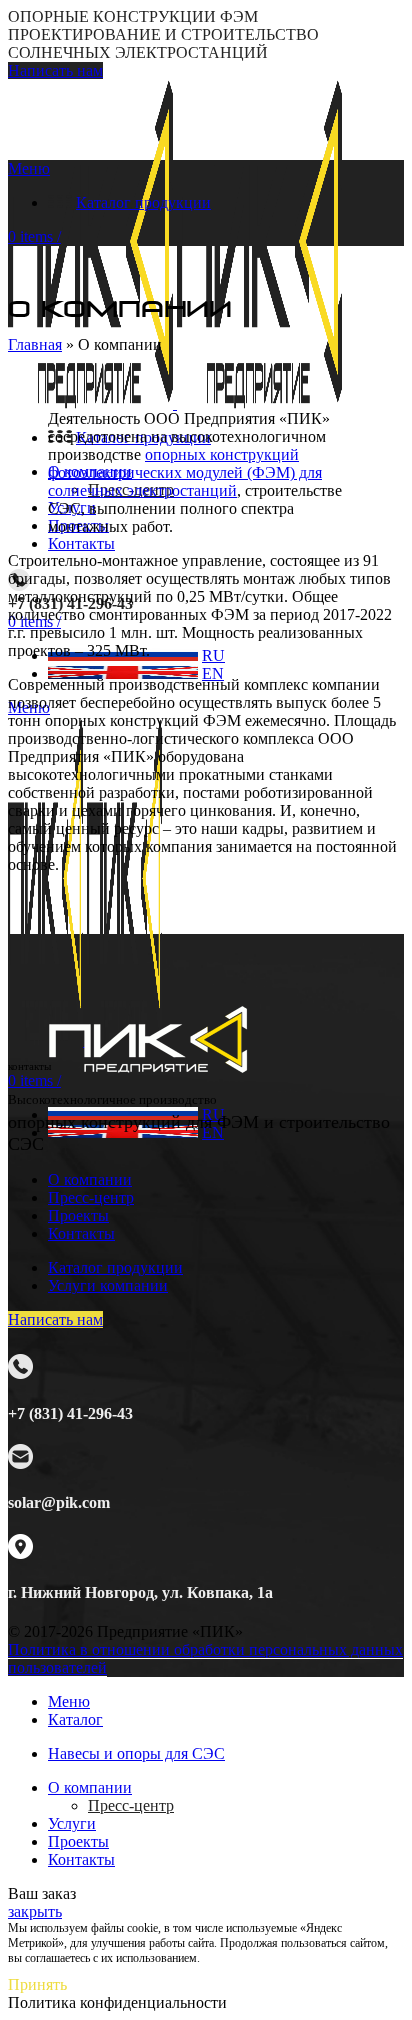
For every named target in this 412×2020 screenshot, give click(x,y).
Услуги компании (108, 1285)
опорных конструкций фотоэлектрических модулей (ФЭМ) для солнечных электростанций (185, 472)
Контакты (81, 1233)
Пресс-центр (91, 1197)
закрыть (35, 1911)
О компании (90, 1179)
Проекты (78, 1215)
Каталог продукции (115, 1267)
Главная (35, 344)
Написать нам (55, 70)
